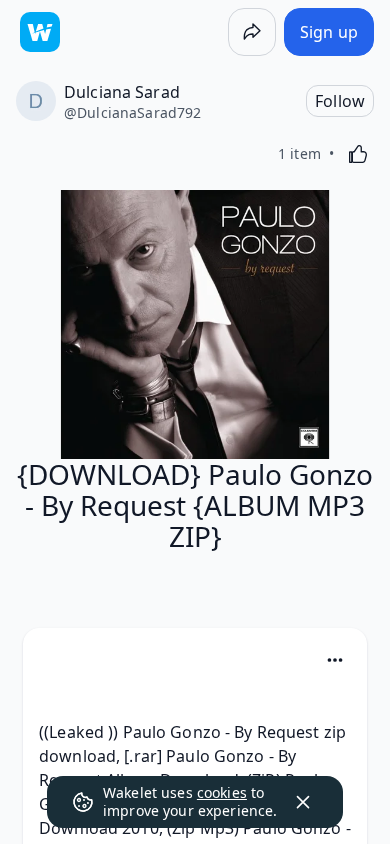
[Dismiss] (303, 802)
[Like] (358, 154)
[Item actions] (335, 660)
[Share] (252, 32)
